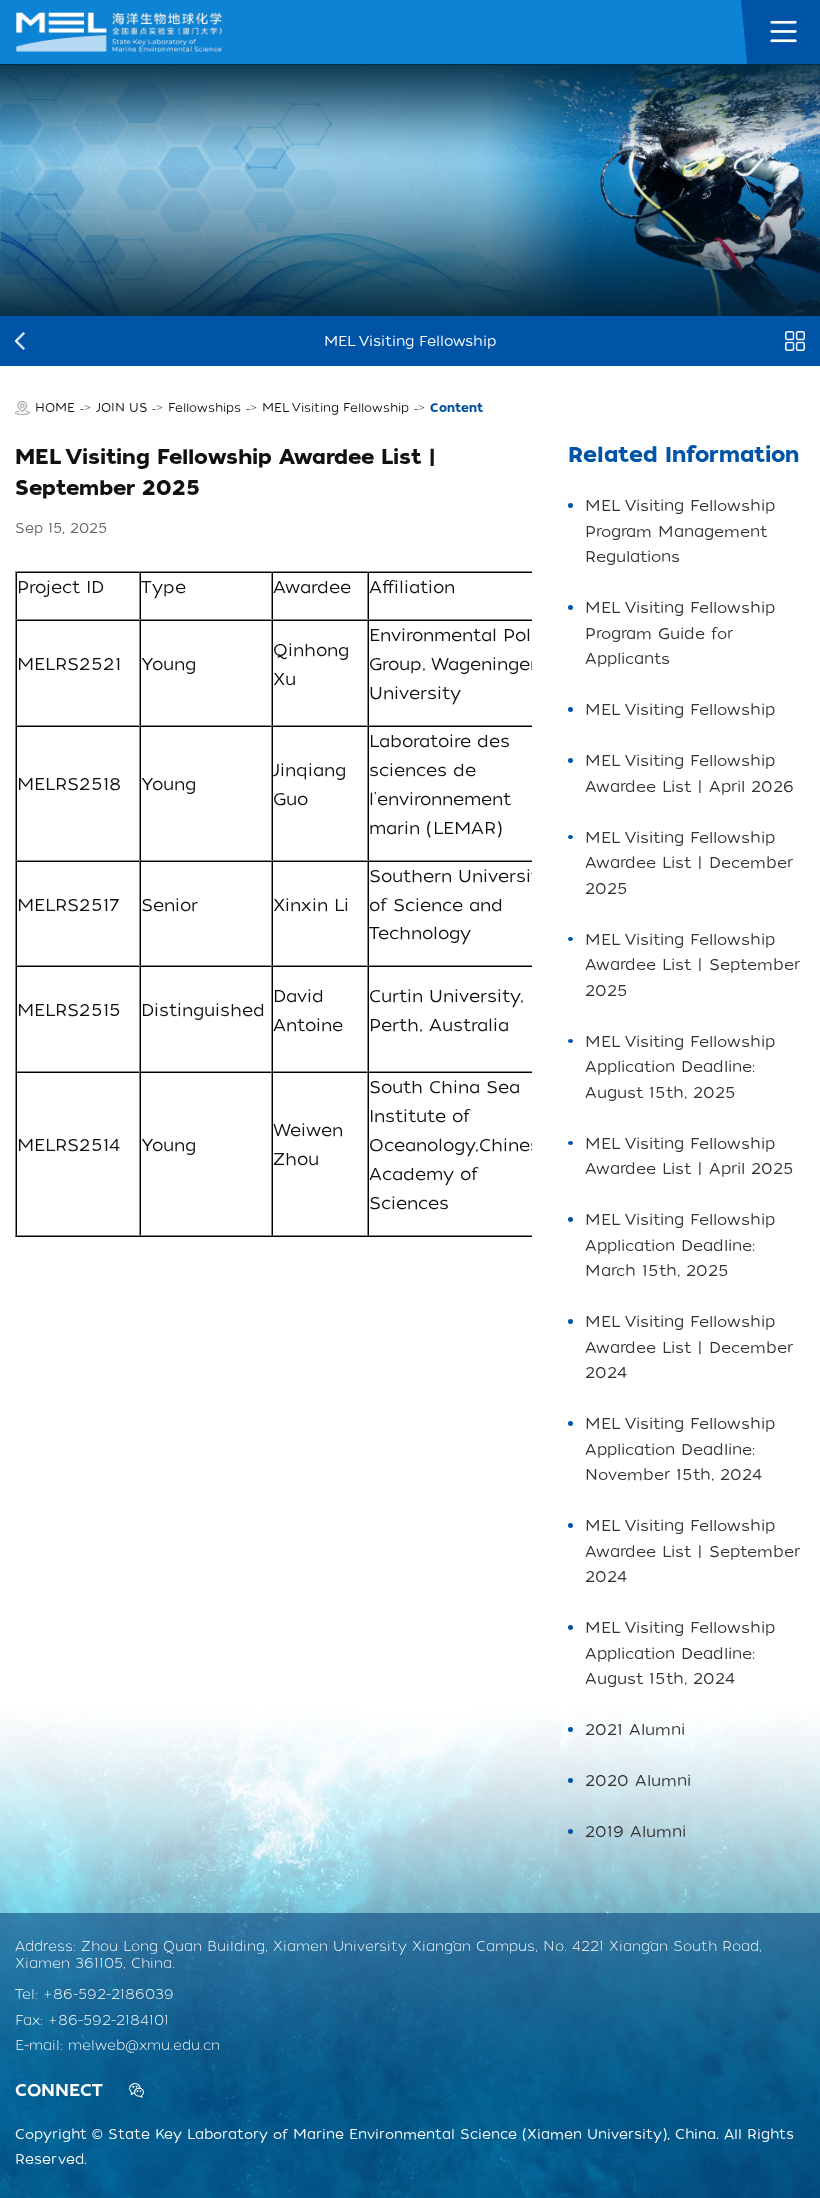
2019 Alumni (635, 1831)
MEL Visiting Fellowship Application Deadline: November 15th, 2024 (680, 1449)
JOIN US (121, 408)
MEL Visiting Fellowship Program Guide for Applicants (680, 633)
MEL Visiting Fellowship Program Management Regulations (680, 531)
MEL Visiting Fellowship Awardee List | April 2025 (689, 1156)
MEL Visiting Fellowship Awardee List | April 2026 (689, 773)
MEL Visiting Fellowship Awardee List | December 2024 (689, 1347)
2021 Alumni (635, 1729)
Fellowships (204, 408)
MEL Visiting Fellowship (335, 408)
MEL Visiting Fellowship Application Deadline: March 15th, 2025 (680, 1245)
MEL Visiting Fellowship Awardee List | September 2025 (692, 965)
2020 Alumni (638, 1780)
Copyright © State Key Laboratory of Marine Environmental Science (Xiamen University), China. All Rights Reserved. (404, 2147)
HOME (55, 408)
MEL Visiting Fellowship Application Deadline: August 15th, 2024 (680, 1653)
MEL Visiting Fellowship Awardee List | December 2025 (689, 863)
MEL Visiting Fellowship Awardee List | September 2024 (692, 1551)
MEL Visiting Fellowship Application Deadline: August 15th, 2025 (680, 1067)
